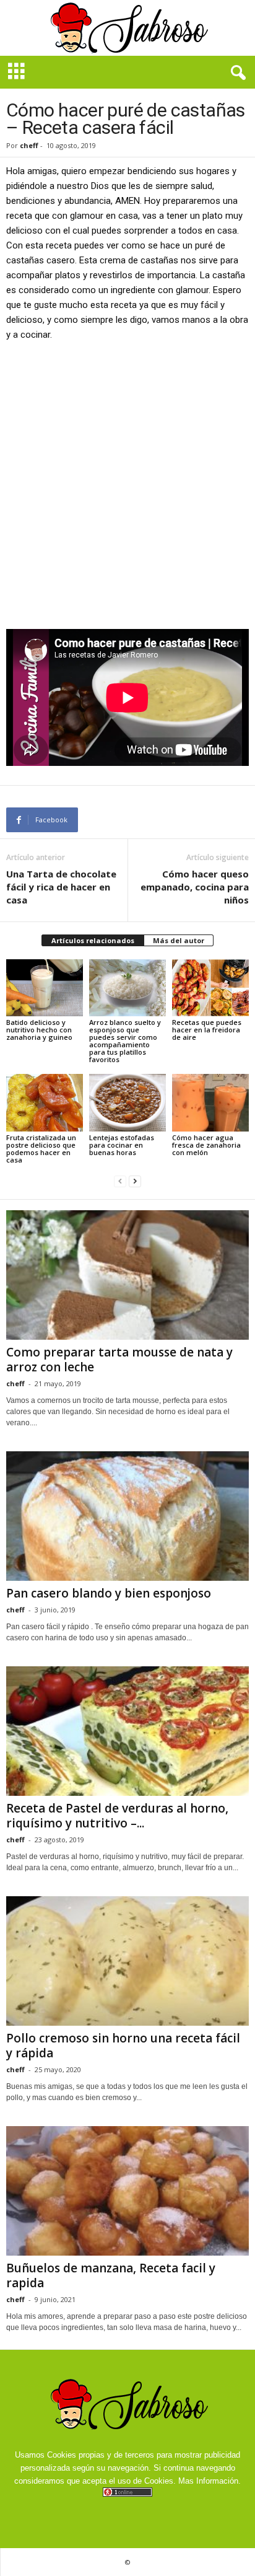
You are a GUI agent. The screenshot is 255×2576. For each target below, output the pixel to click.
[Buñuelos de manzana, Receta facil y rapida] (127, 2191)
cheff (29, 145)
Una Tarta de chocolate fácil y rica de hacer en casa (61, 887)
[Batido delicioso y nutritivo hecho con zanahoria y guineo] (45, 988)
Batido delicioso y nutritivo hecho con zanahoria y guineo (39, 1030)
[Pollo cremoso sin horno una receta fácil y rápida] (127, 1961)
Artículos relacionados (93, 940)
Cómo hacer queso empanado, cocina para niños (195, 887)
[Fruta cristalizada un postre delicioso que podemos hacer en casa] (45, 1103)
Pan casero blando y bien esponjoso (109, 1593)
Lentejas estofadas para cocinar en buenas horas (122, 1145)
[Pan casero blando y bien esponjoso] (127, 1516)
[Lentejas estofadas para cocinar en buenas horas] (127, 1103)
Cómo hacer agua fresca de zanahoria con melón (206, 1145)
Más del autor (179, 940)
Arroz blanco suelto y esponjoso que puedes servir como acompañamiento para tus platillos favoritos (125, 1041)
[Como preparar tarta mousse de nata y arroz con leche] (127, 1275)
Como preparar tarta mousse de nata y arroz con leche (119, 1360)
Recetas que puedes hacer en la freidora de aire (207, 1030)
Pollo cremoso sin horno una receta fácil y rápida (123, 2046)
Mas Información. (210, 2481)
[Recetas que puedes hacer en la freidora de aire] (210, 988)
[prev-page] (120, 1181)
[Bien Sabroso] (127, 28)
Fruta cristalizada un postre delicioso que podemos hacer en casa (41, 1149)
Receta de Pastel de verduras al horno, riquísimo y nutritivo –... (117, 1816)
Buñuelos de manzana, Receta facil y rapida (111, 2275)
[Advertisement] (127, 485)
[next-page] (135, 1181)
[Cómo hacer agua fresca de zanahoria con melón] (210, 1103)
